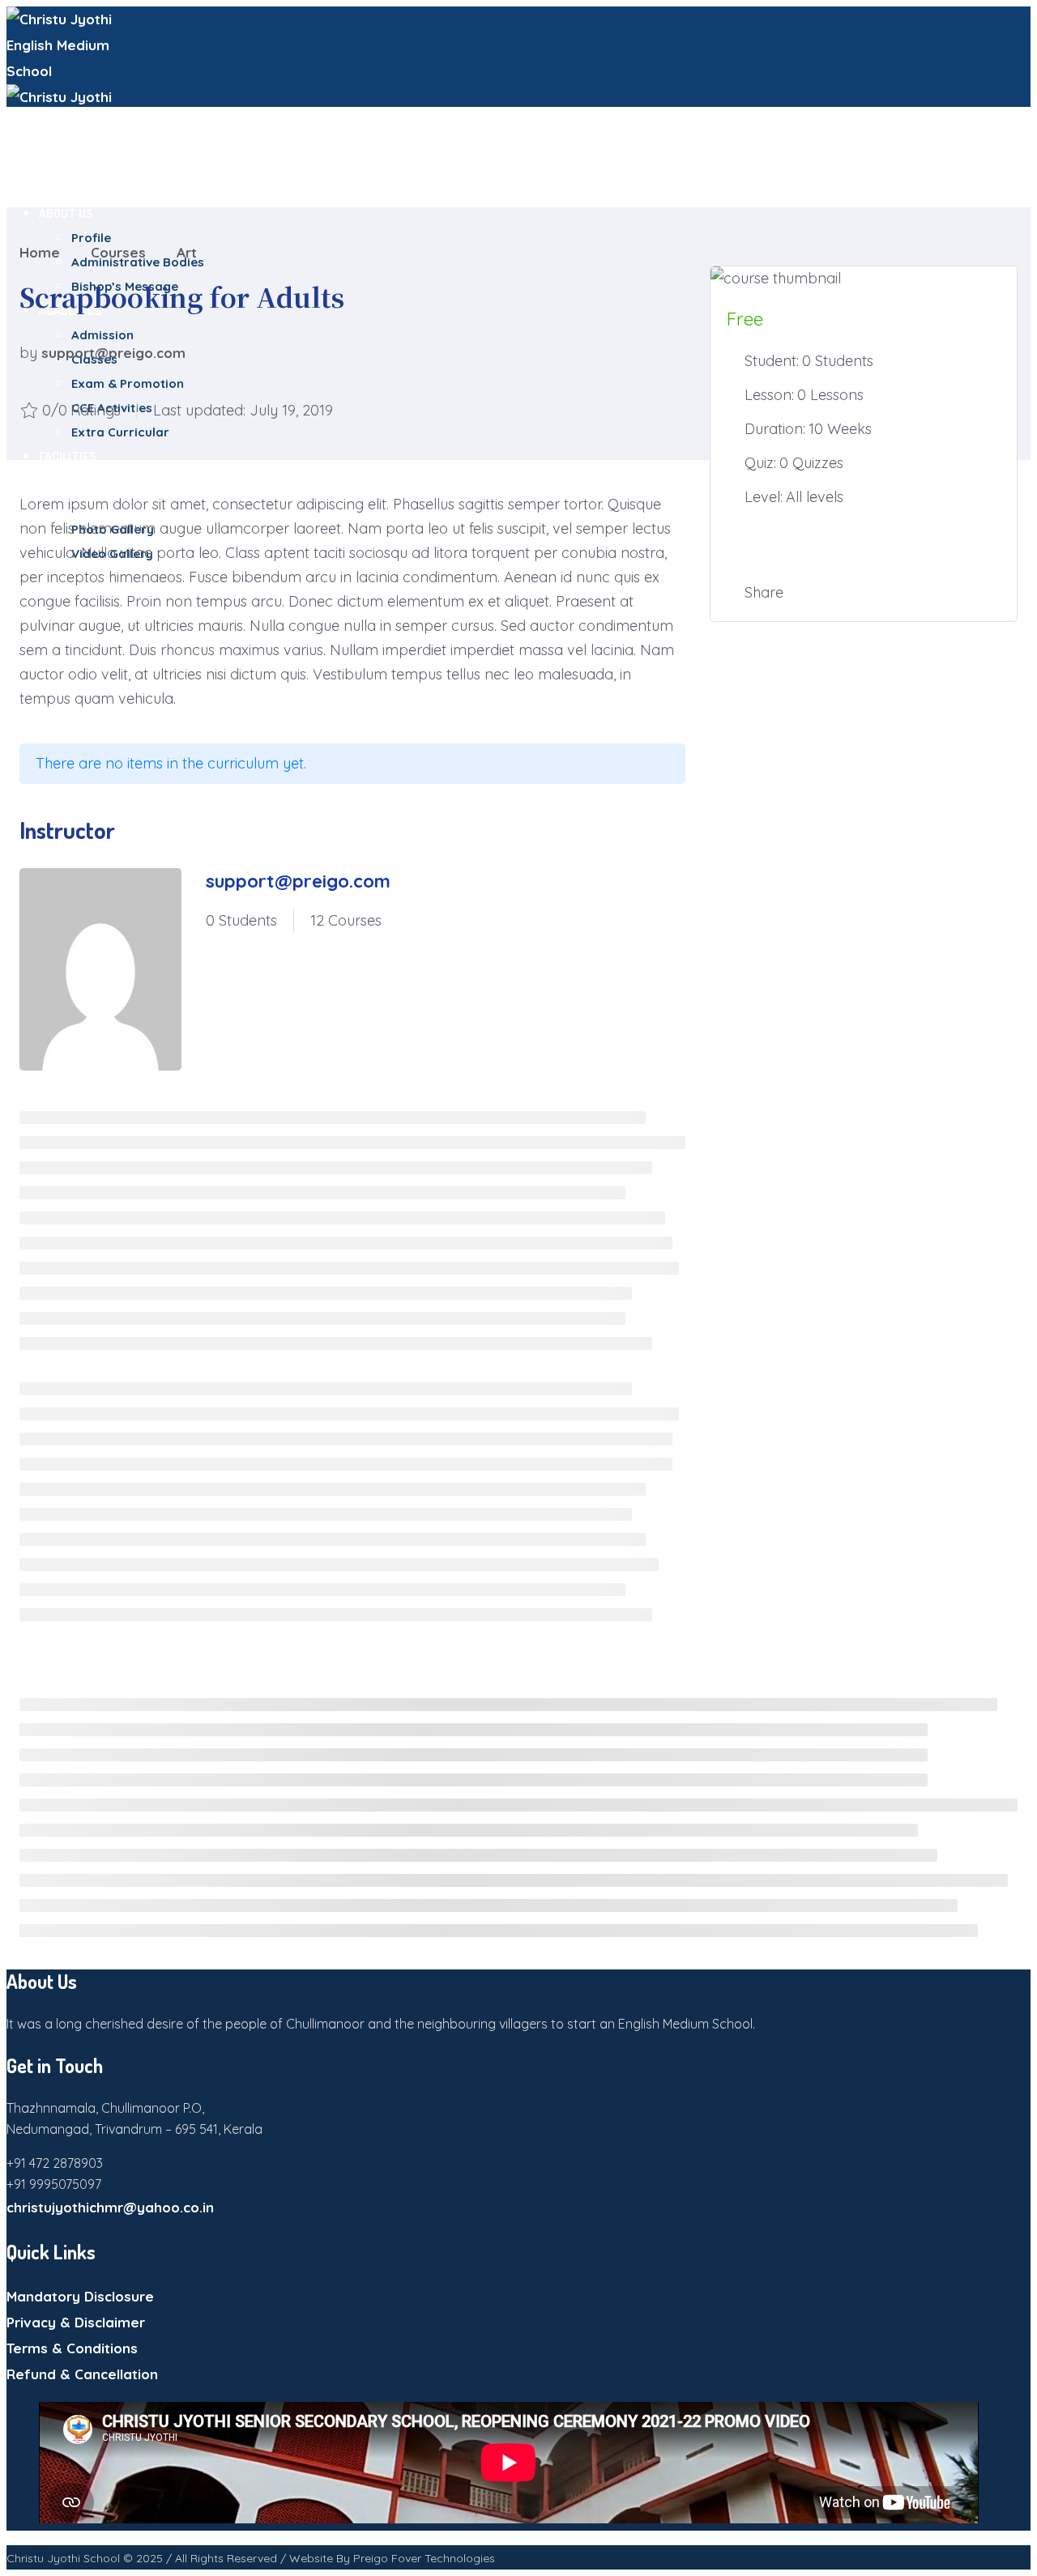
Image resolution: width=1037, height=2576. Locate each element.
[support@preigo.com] (100, 973)
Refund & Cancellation (82, 2374)
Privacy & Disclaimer (76, 2322)
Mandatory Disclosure (80, 2296)
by (28, 353)
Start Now (864, 545)
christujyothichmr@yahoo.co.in (110, 2207)
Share (764, 592)
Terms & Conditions (72, 2348)
